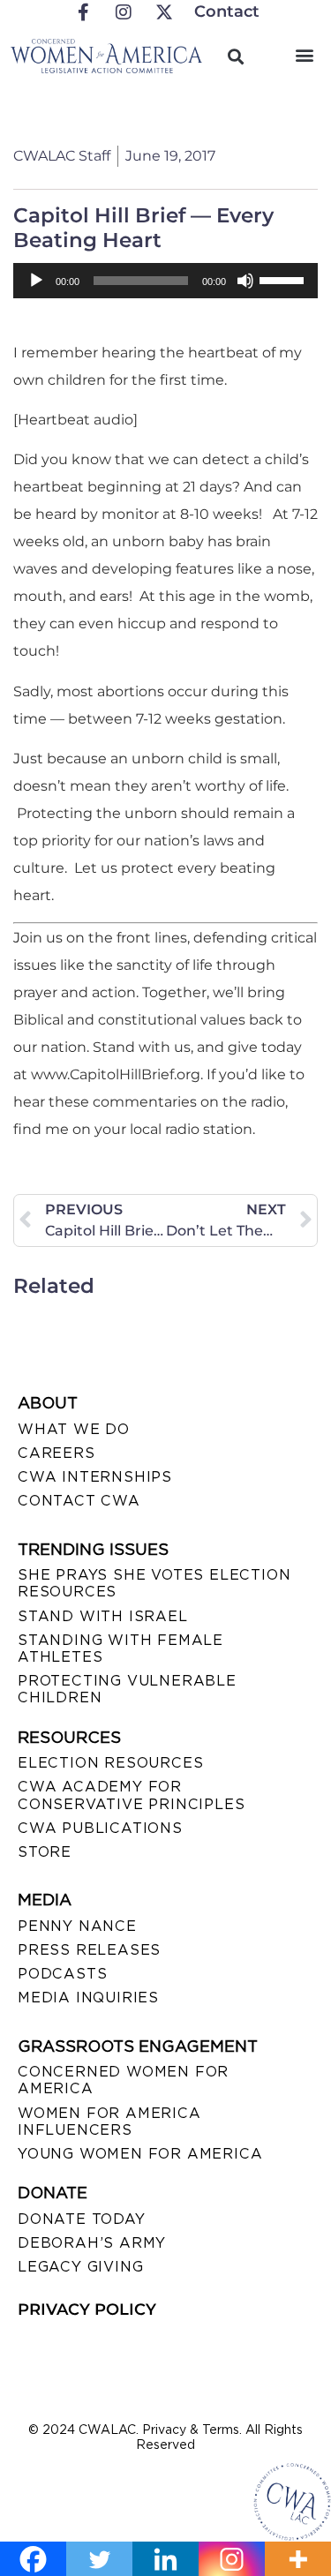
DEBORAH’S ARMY (92, 2243)
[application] (165, 281)
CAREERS (56, 1453)
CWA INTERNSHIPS (95, 1477)
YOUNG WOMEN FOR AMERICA (140, 2154)
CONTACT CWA (79, 1501)
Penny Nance (77, 1926)
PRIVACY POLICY (87, 2309)
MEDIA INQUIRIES (88, 1998)
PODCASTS (62, 1974)
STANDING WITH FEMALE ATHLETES (120, 1648)
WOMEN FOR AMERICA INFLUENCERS (109, 2122)
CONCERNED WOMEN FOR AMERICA (123, 2080)
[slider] (284, 279)
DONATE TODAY (82, 2219)
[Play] (36, 281)
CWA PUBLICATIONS (100, 1828)
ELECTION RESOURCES (110, 1763)
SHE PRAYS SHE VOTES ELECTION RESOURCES (154, 1583)
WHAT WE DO (74, 1429)
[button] (304, 54)
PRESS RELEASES (89, 1950)
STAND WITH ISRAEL (103, 1616)
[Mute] (245, 281)
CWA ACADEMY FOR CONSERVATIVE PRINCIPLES (131, 1795)
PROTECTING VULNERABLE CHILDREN (127, 1689)
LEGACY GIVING (80, 2267)
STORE (45, 1852)
